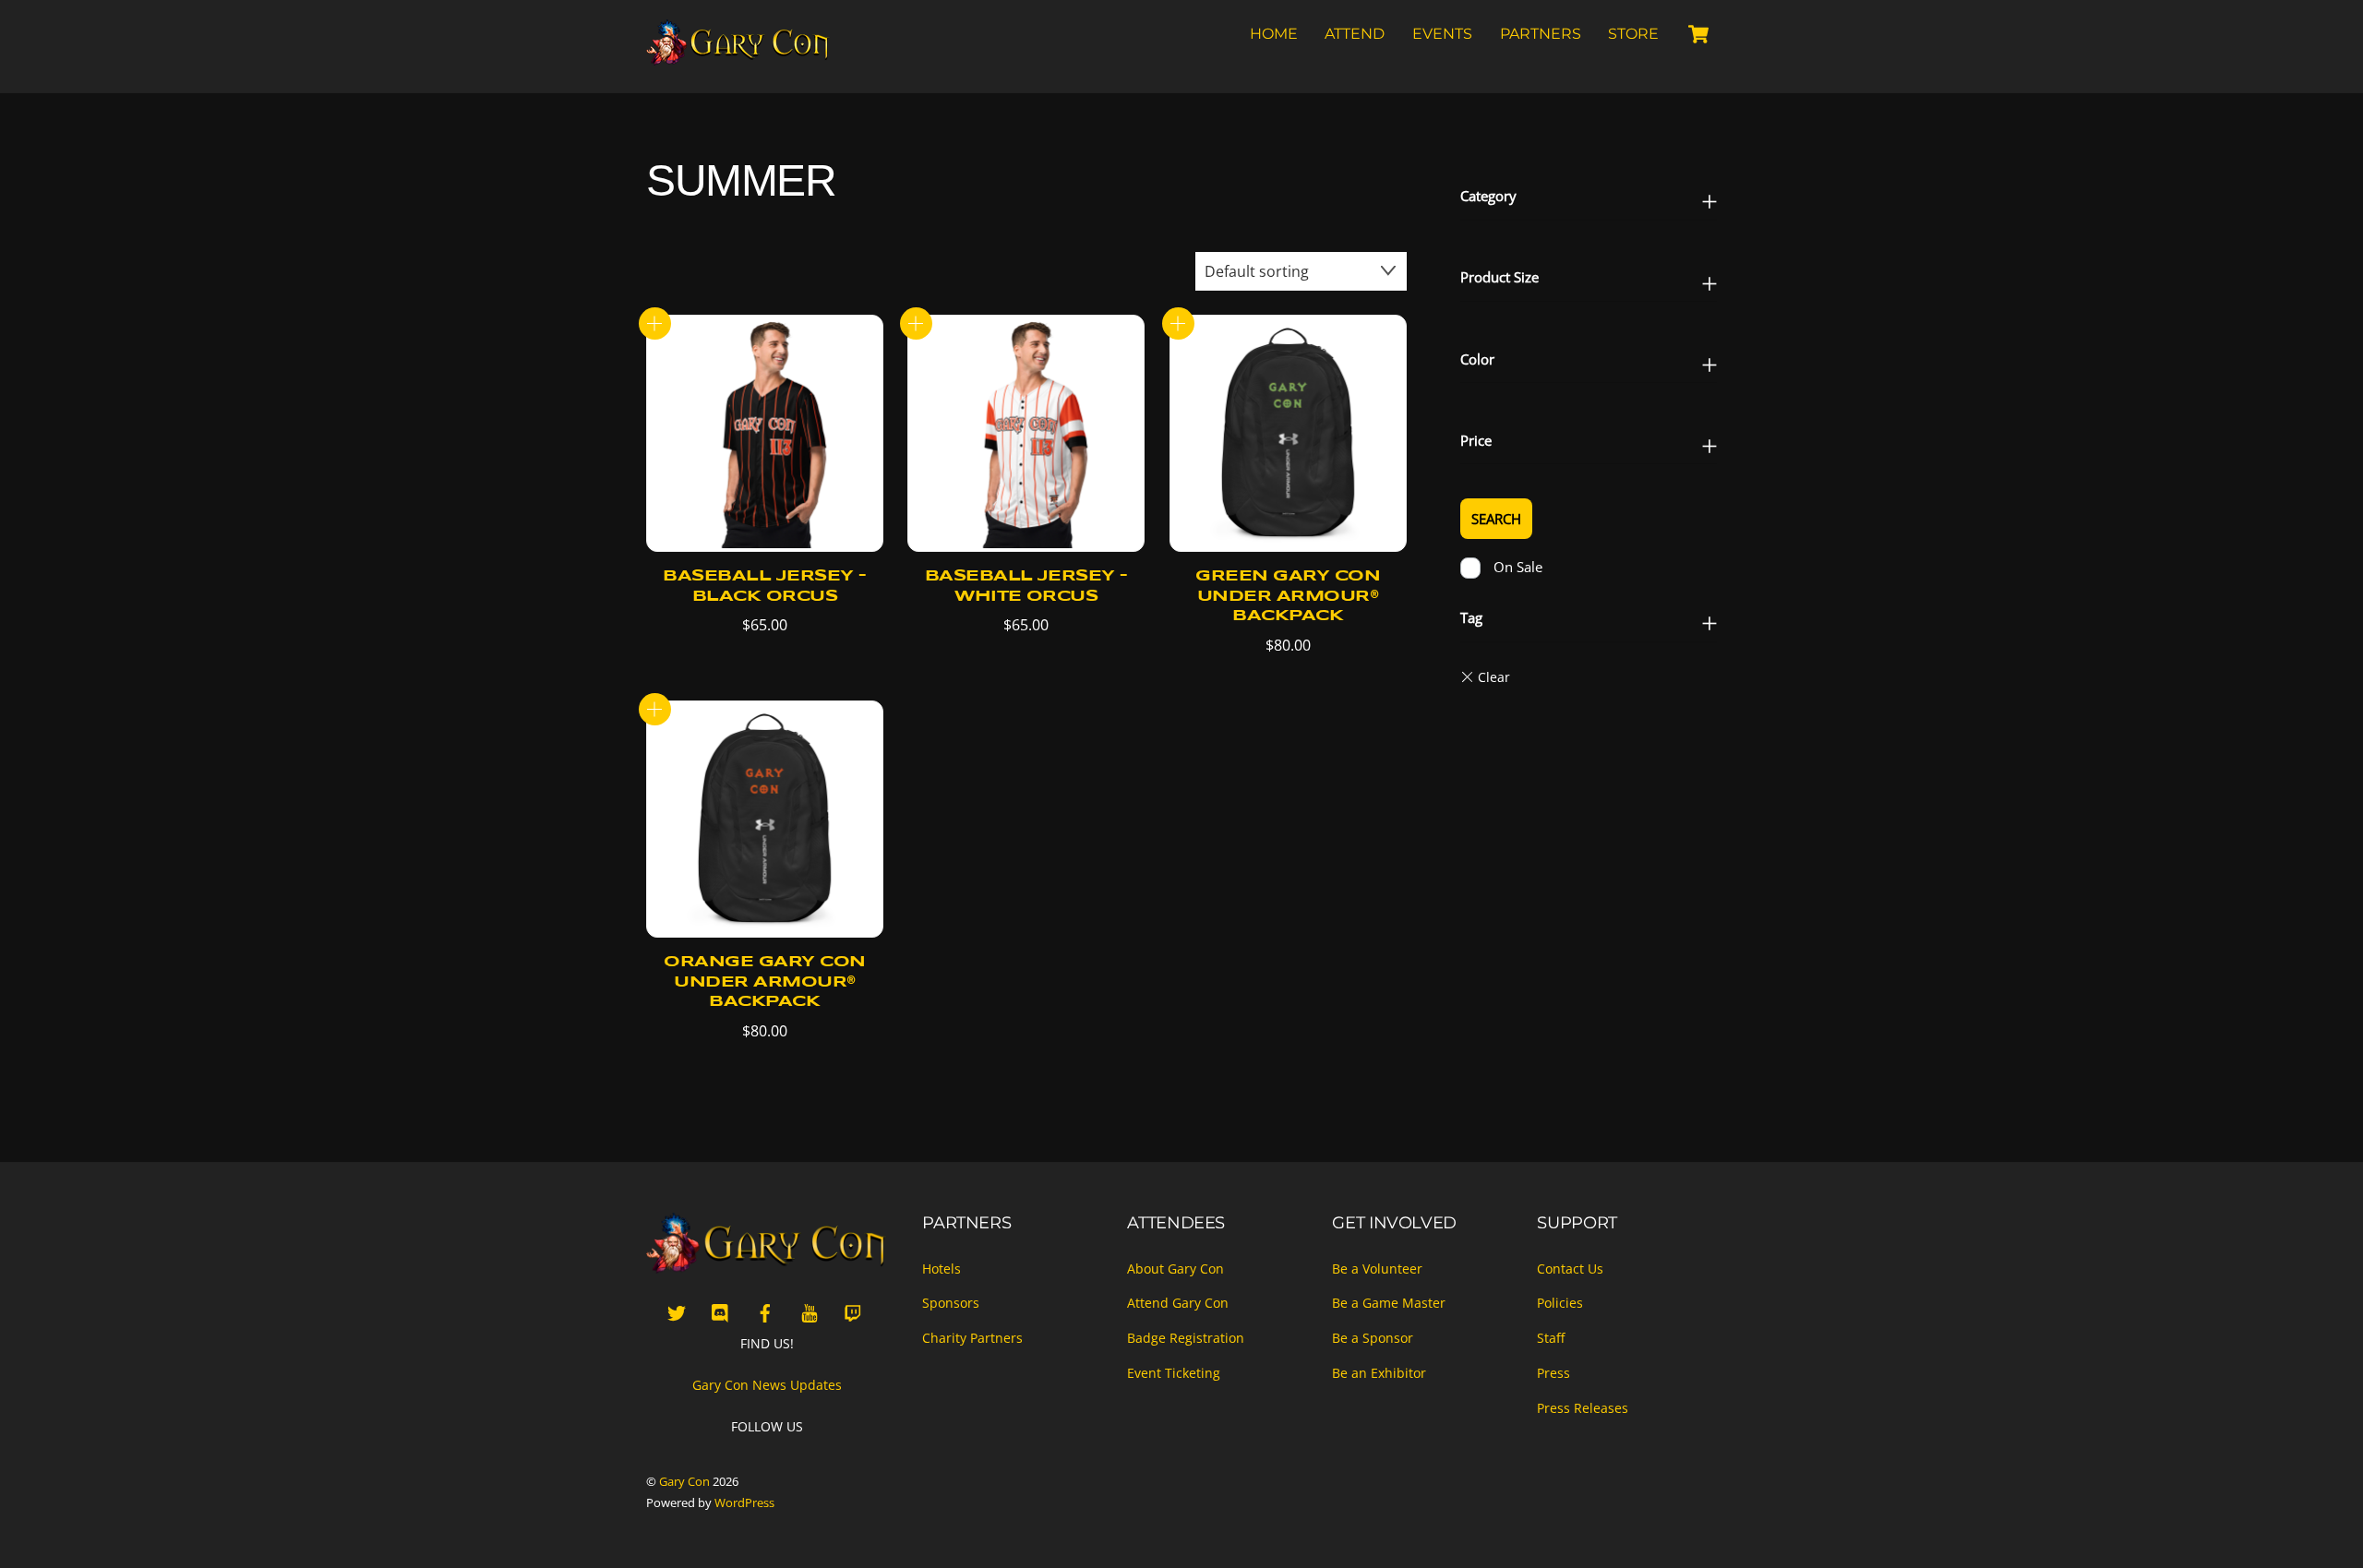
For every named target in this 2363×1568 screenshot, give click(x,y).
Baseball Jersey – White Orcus (1026, 586)
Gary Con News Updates (767, 1385)
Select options (655, 323)
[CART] (1698, 34)
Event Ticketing (1174, 1373)
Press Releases (1583, 1408)
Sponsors (951, 1303)
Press (1553, 1373)
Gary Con (684, 1481)
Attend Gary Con (1178, 1303)
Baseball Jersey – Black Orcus (764, 586)
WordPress (744, 1502)
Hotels (942, 1269)
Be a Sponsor (1373, 1338)
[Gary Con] (738, 57)
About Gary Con (1176, 1269)
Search (1496, 519)
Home (1274, 34)
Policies (1560, 1303)
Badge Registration (1186, 1338)
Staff (1551, 1338)
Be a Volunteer (1377, 1269)
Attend (1355, 34)
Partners (1541, 34)
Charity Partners (972, 1338)
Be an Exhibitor (1379, 1373)
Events (1442, 34)
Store (1633, 34)
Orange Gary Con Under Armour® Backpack (764, 982)
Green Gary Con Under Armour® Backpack (1288, 596)
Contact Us (1570, 1269)
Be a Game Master (1389, 1303)
